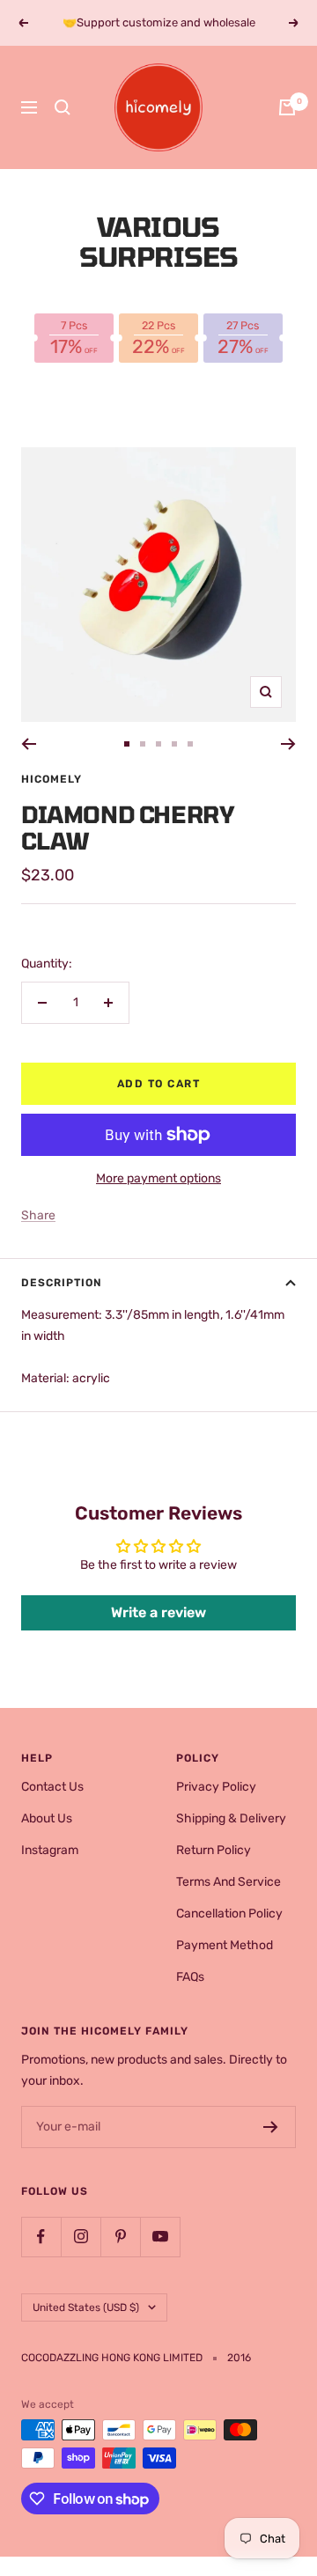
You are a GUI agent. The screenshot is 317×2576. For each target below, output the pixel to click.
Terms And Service (229, 1882)
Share (38, 1215)
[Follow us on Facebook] (41, 2237)
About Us (47, 1818)
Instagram (50, 1850)
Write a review (158, 1612)
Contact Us (52, 1787)
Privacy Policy (216, 1787)
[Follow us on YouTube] (160, 2237)
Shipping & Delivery (231, 1818)
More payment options (158, 1178)
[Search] (63, 107)
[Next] (288, 744)
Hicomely (52, 779)
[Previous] (29, 744)
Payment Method (225, 1945)
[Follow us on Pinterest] (120, 2237)
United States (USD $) (86, 2307)
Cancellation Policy (229, 1914)
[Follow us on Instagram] (81, 2237)
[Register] (271, 2127)
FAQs (190, 1977)
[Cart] (287, 107)
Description (62, 1283)
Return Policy (214, 1850)
